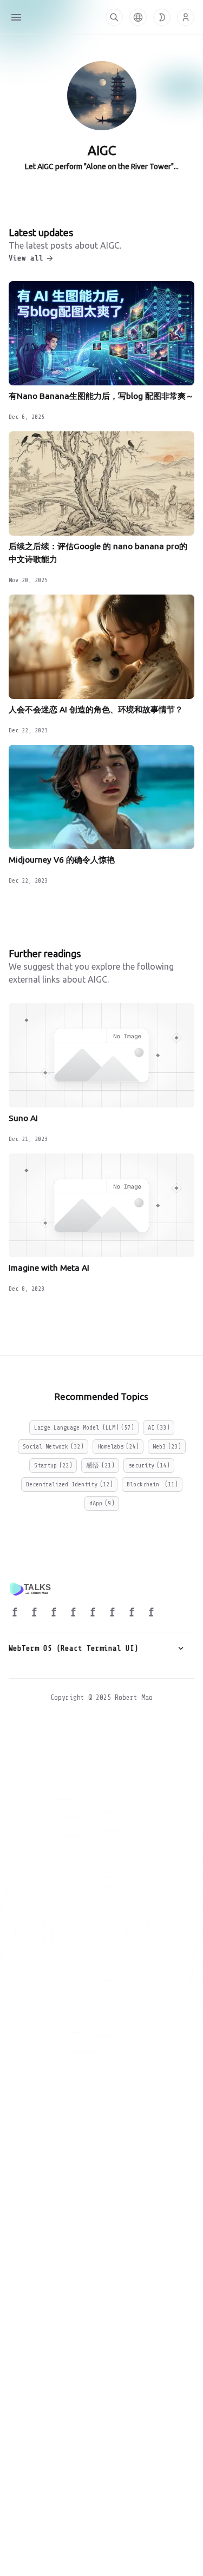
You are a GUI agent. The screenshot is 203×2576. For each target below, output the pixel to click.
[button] (138, 17)
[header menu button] (16, 17)
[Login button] (186, 17)
